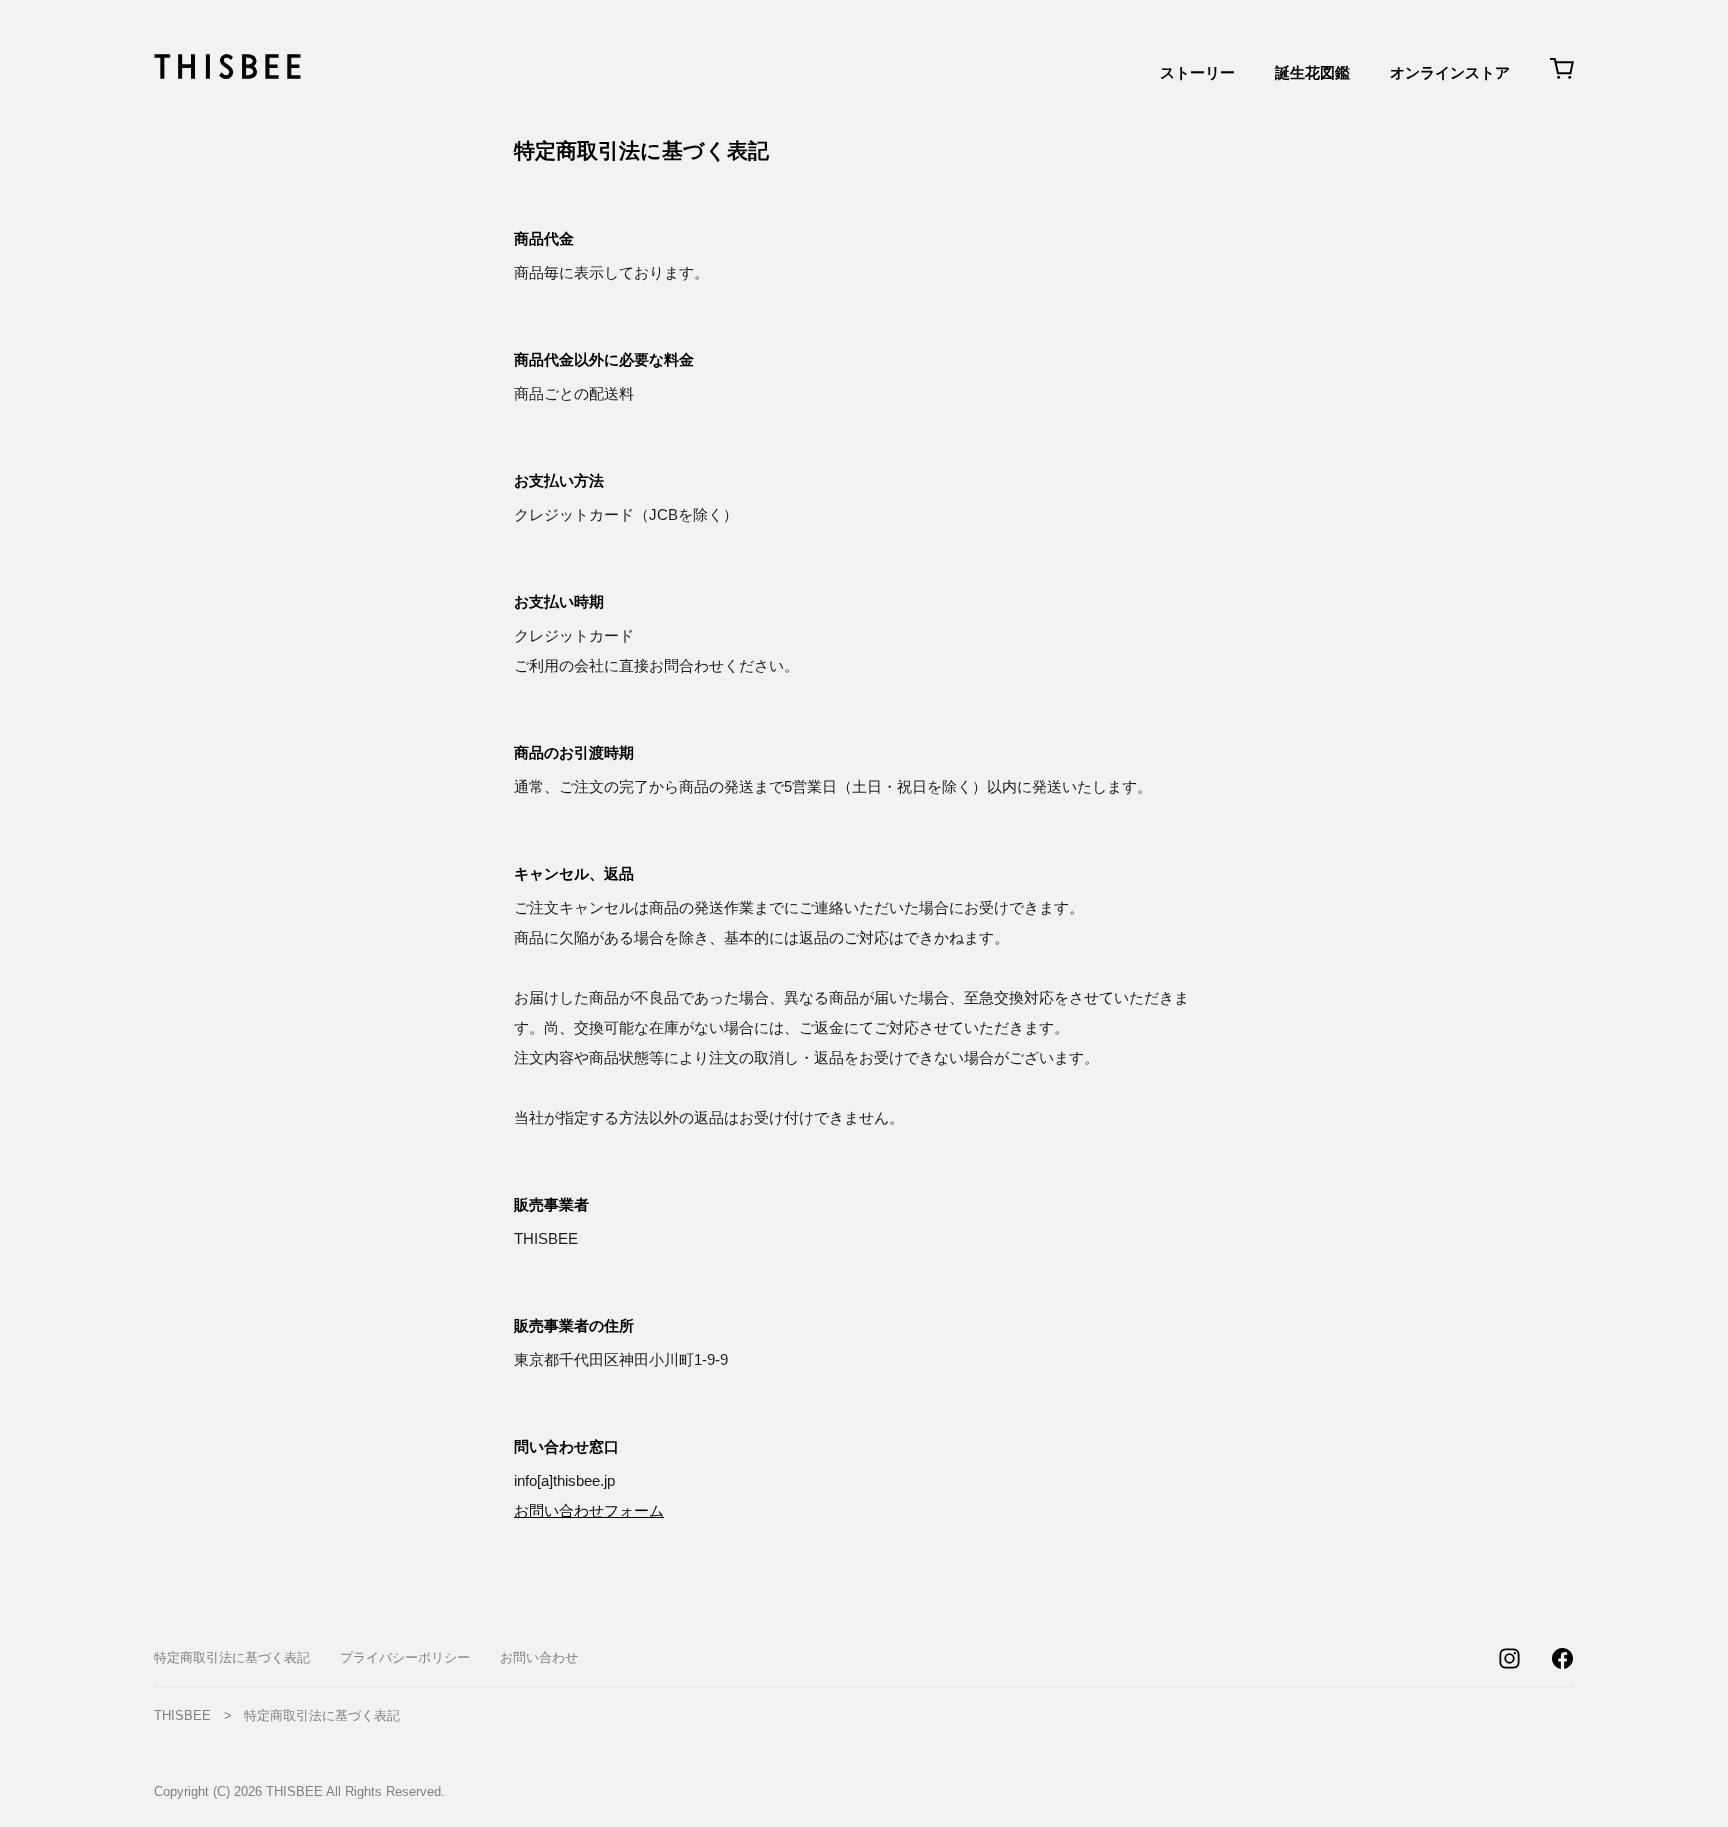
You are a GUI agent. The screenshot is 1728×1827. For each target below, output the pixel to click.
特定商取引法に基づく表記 (232, 1657)
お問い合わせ (539, 1657)
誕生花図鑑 (1312, 72)
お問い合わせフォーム (589, 1510)
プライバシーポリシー (405, 1657)
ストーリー (1197, 72)
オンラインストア (1450, 72)
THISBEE (182, 1715)
